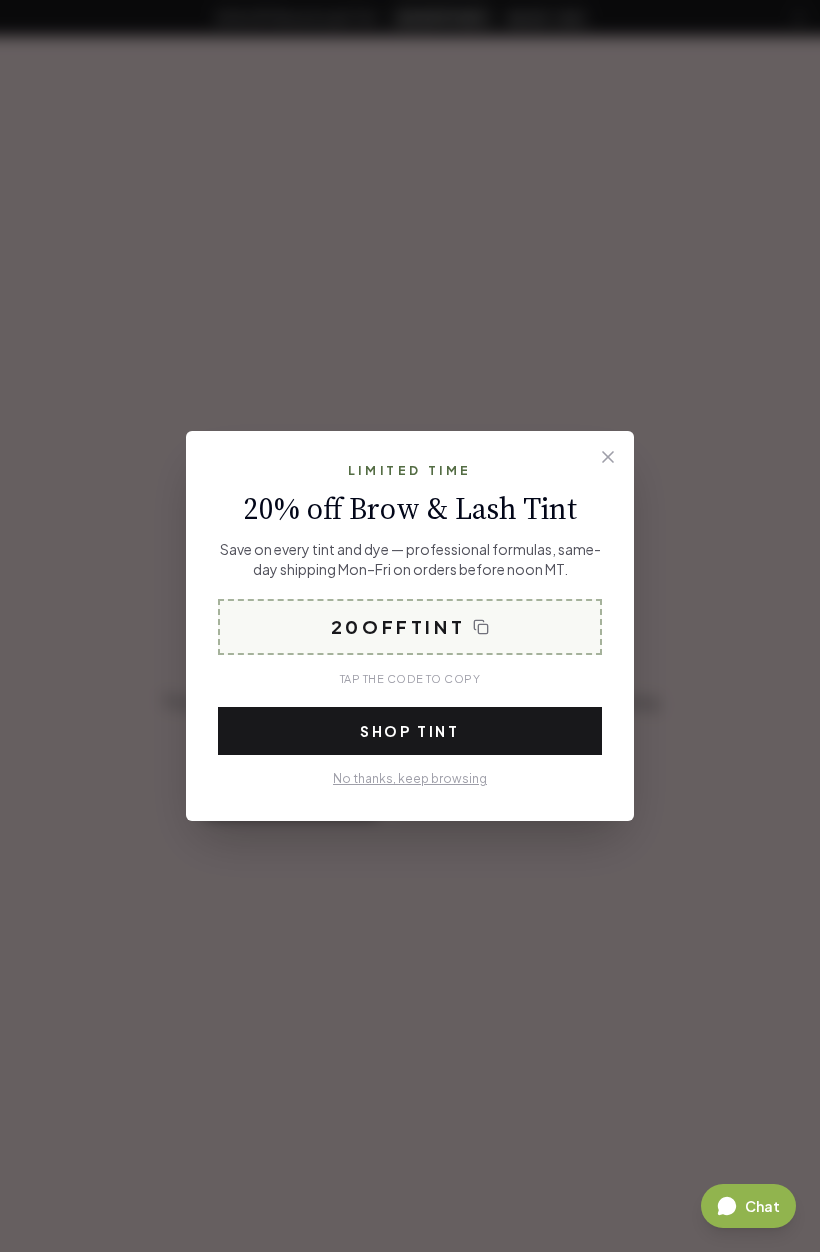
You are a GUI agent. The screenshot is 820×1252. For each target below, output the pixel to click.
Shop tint (410, 731)
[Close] (608, 457)
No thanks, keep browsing (410, 778)
